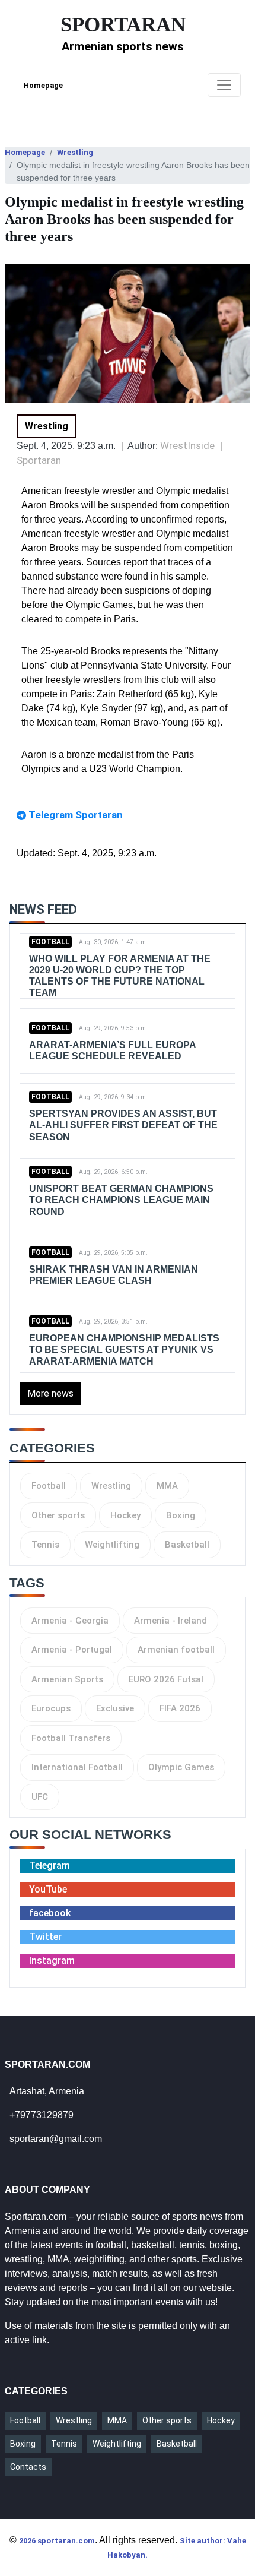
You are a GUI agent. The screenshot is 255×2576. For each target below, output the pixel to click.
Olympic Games (181, 1767)
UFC (40, 1797)
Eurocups (51, 1708)
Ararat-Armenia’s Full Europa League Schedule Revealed (112, 1050)
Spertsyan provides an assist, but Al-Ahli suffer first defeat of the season (123, 1125)
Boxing (181, 1515)
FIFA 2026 (180, 1708)
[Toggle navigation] (224, 85)
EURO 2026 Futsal (166, 1679)
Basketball (187, 1545)
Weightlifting (112, 1545)
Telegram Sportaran (76, 815)
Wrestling (75, 152)
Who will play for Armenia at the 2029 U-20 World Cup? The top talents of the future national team (120, 976)
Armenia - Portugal (72, 1650)
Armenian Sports (67, 1679)
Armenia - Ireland (170, 1621)
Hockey (125, 1515)
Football (50, 942)
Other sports (58, 1515)
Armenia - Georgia (70, 1621)
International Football (77, 1767)
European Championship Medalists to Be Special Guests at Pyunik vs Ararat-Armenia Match (124, 1349)
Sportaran (39, 460)
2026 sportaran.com (57, 2541)
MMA (167, 1486)
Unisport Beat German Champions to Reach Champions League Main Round (121, 1200)
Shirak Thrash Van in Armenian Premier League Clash (114, 1275)
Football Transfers (71, 1738)
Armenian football (176, 1650)
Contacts (28, 2467)
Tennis (45, 1545)
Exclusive (115, 1708)
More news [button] (50, 1393)
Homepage (43, 85)
